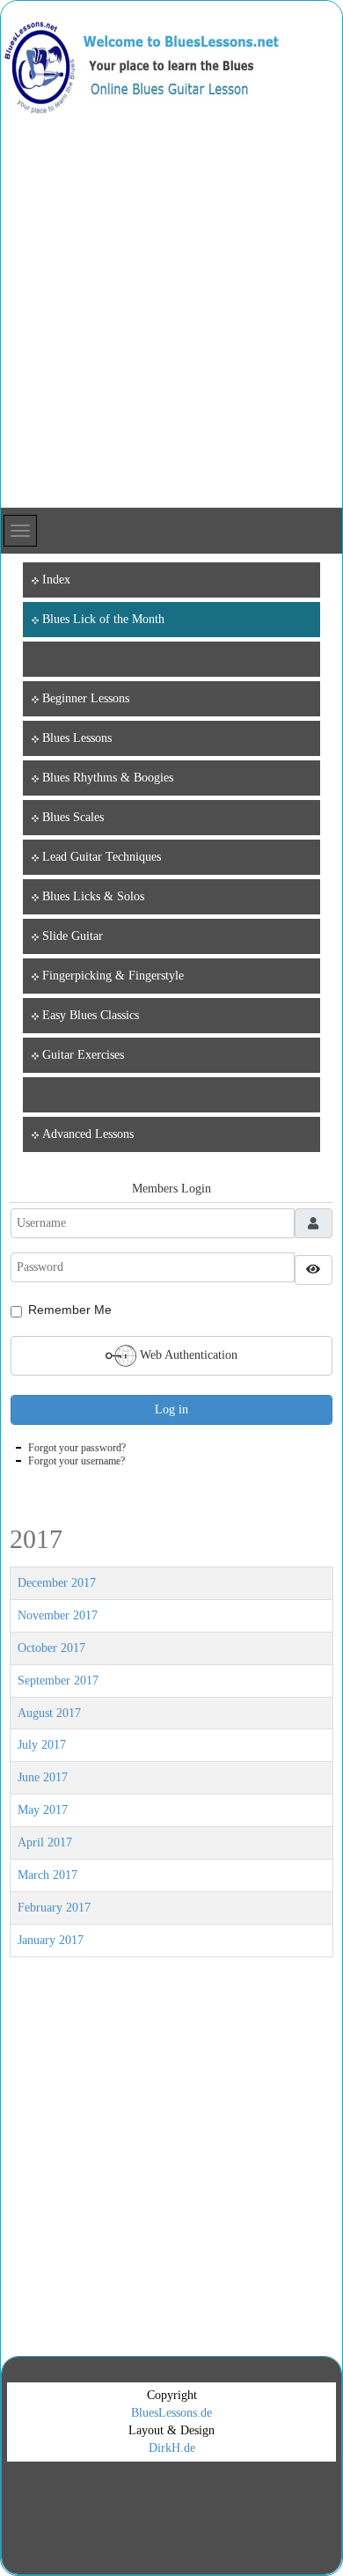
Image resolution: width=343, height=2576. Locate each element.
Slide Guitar (73, 936)
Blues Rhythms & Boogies (108, 778)
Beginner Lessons (86, 698)
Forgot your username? (77, 1461)
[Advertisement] (171, 327)
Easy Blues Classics (91, 1015)
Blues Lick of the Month (103, 619)
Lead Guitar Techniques (102, 857)
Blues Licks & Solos (93, 896)
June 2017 (43, 1777)
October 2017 (51, 1648)
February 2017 (54, 1908)
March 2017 (47, 1875)
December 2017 (57, 1583)
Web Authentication (187, 1354)
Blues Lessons (77, 738)
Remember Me (70, 1310)
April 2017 (45, 1842)
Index (56, 580)
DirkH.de (172, 2448)
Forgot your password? (77, 1448)
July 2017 (42, 1745)
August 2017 (49, 1713)
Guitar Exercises (83, 1055)
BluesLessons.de (171, 2413)
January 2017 (51, 1940)
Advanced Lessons (88, 1134)
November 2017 (58, 1615)
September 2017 (58, 1681)
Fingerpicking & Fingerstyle (113, 976)
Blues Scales (73, 817)
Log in (171, 1409)
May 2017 (43, 1810)
